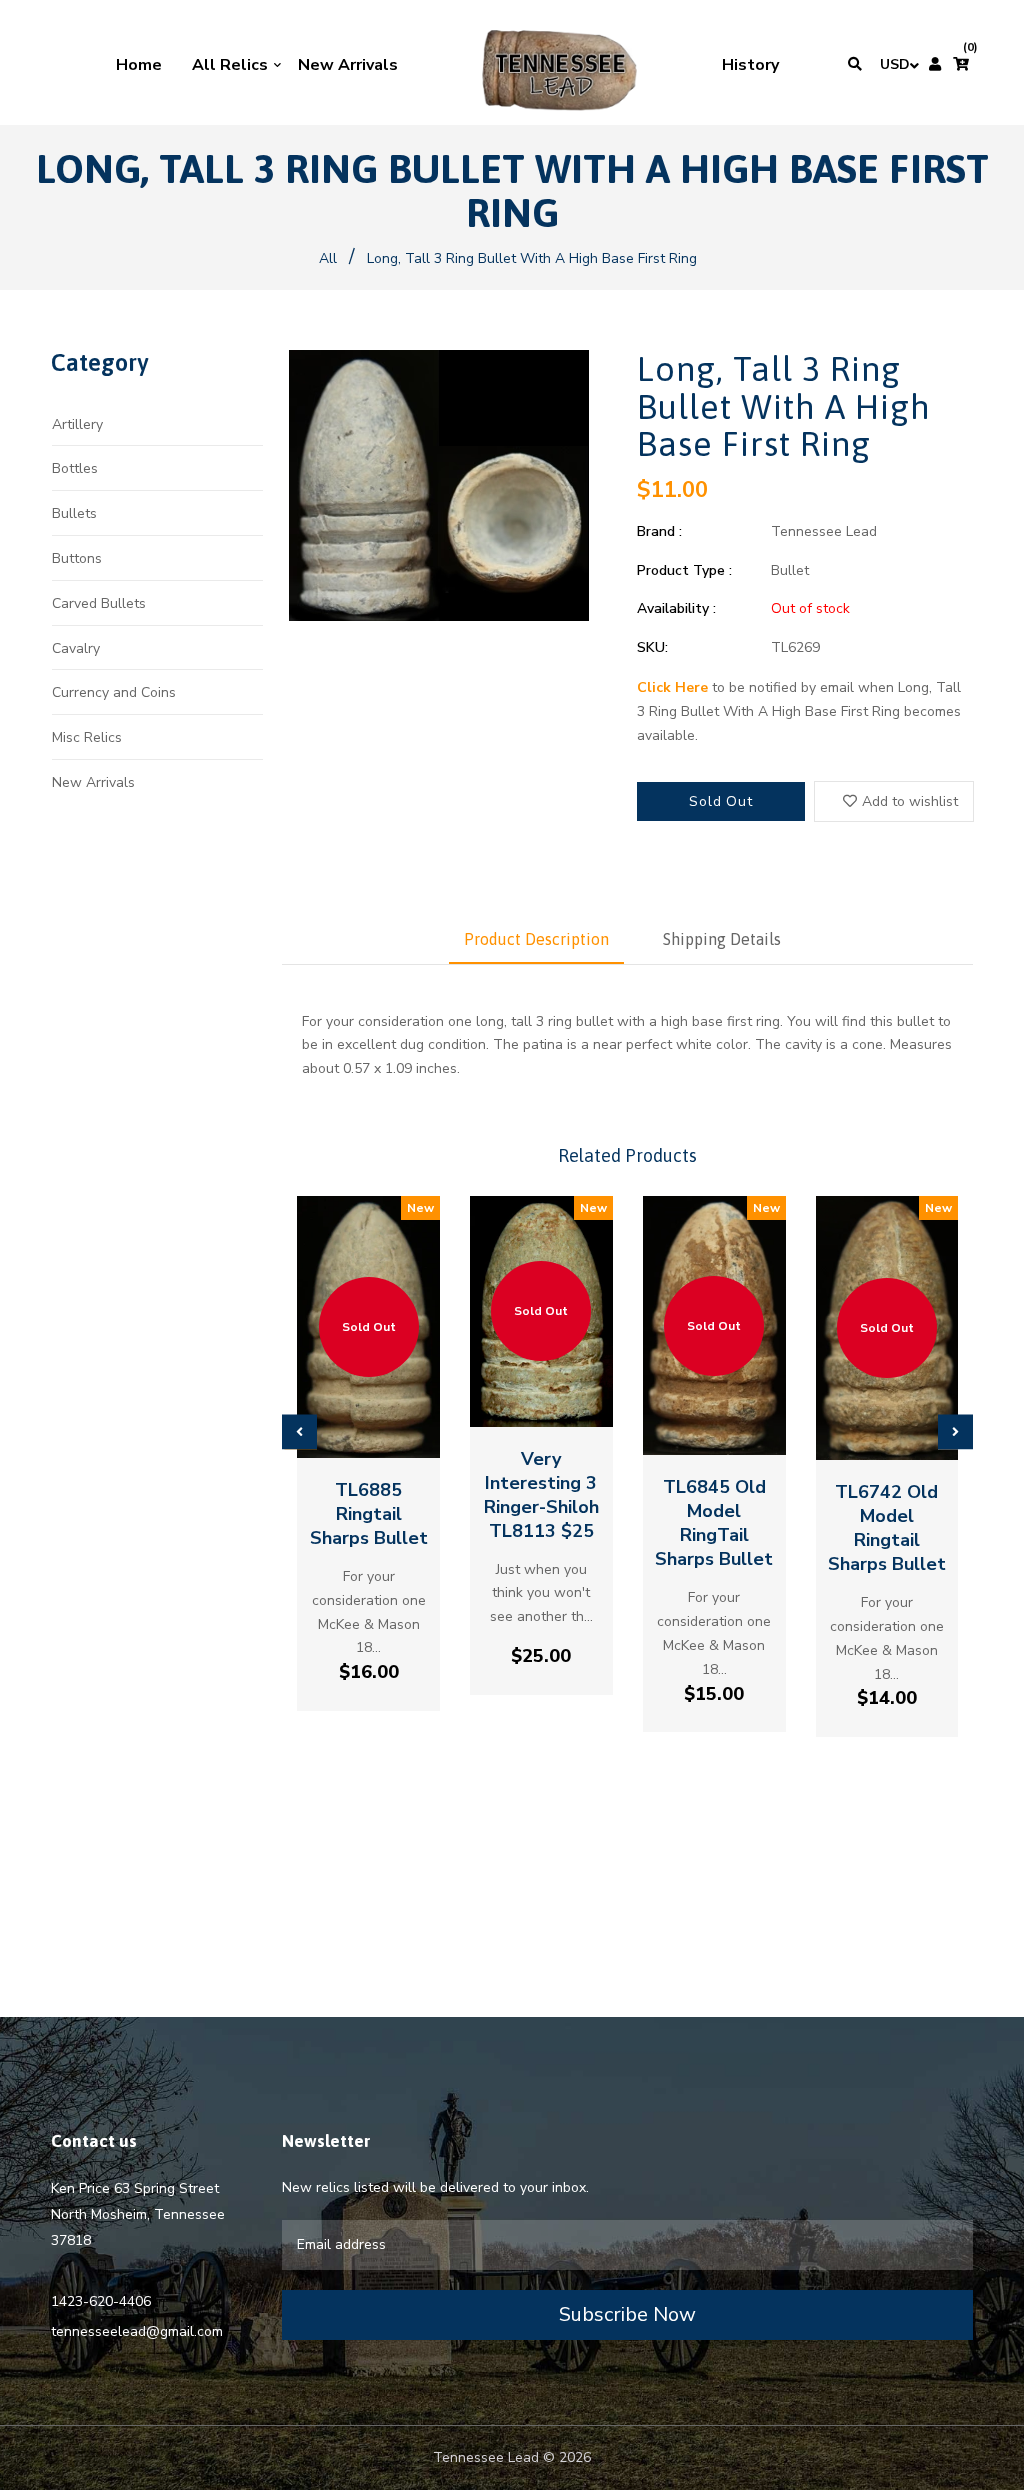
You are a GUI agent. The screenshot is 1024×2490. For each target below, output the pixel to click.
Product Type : (684, 570)
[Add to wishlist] (369, 1430)
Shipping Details (722, 939)
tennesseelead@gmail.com (137, 2331)
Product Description (536, 939)
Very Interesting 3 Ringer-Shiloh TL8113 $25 (541, 1495)
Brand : (659, 531)
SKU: (652, 647)
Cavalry (76, 648)
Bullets (74, 513)
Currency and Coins (114, 692)
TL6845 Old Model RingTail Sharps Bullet (714, 1523)
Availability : (676, 608)
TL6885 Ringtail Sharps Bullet (369, 1514)
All (328, 258)
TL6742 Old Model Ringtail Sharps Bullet (887, 1528)
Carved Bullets (99, 603)
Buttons (77, 558)
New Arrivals (93, 782)
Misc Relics (87, 737)
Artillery (77, 424)
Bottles (75, 468)
